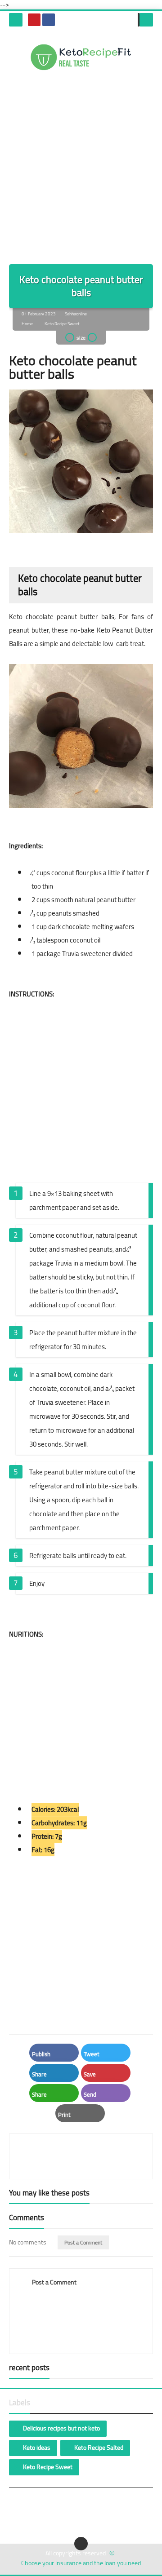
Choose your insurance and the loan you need (81, 2563)
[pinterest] (34, 20)
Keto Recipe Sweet (62, 324)
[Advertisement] (81, 165)
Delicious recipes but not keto (61, 2428)
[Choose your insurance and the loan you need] (81, 57)
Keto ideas (37, 2448)
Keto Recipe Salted (99, 2448)
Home (27, 324)
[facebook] (49, 20)
